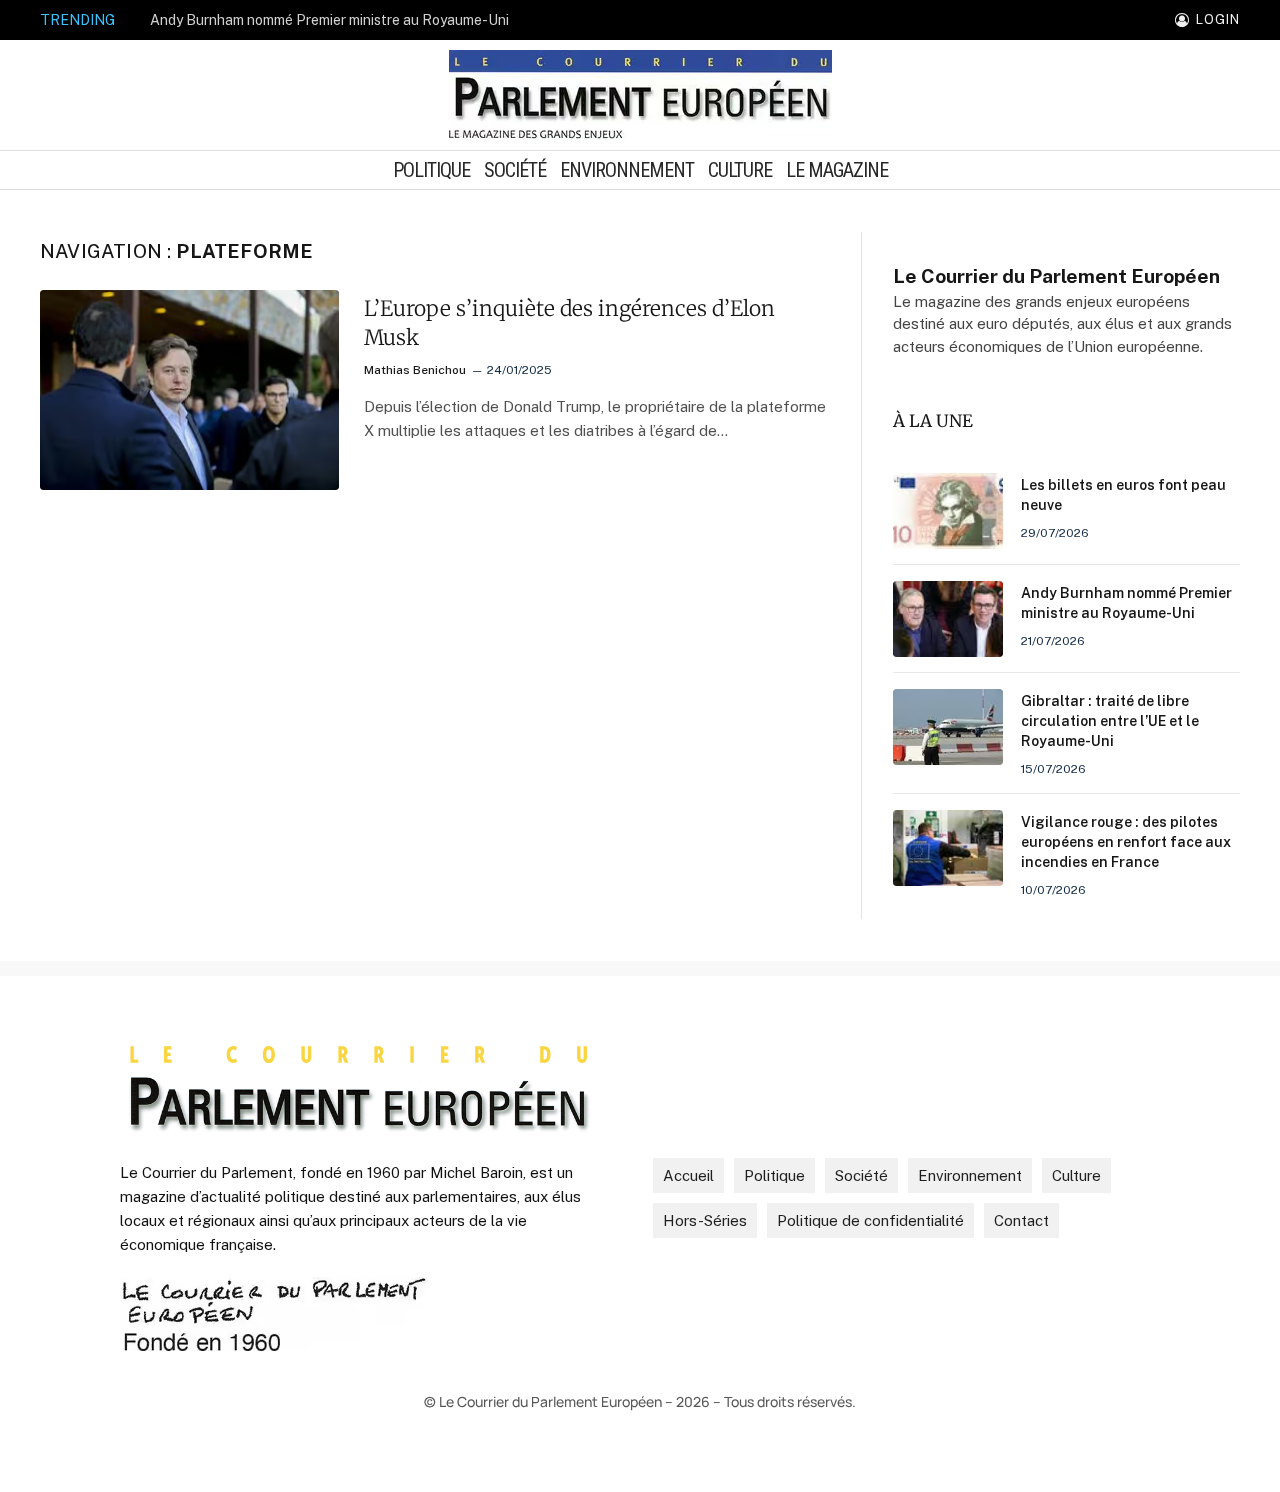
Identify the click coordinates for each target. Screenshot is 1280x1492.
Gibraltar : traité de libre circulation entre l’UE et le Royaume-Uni (1110, 721)
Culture (740, 170)
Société (515, 170)
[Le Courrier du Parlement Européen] (640, 95)
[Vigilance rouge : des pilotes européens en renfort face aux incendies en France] (948, 848)
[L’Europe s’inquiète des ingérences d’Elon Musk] (189, 390)
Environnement (627, 170)
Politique (431, 170)
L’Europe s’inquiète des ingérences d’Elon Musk (569, 323)
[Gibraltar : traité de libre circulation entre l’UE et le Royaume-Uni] (948, 727)
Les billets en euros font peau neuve (1123, 495)
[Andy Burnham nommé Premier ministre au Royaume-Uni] (948, 619)
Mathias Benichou (415, 370)
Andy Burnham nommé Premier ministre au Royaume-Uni (329, 20)
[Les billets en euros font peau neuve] (948, 511)
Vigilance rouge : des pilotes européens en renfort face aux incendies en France (1126, 842)
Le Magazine (837, 170)
